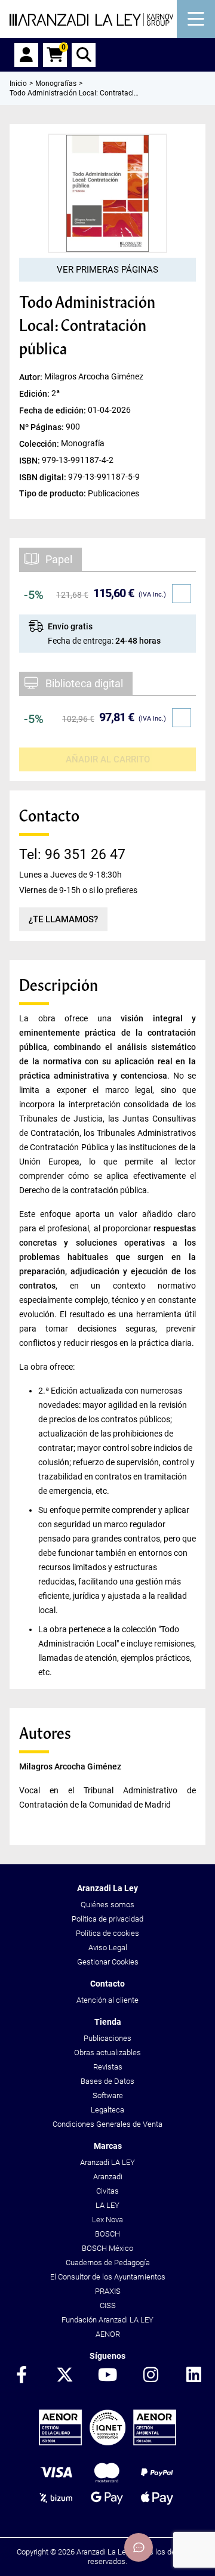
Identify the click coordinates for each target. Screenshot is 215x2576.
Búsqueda (84, 55)
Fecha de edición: (53, 410)
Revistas (108, 2067)
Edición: (35, 393)
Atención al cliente (107, 2000)
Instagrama (150, 2376)
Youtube (107, 2376)
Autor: (32, 376)
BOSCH (107, 2234)
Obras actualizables (107, 2053)
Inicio (18, 84)
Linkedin (193, 2376)
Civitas (107, 2191)
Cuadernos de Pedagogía (108, 2263)
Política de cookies (107, 1933)
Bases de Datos (107, 2081)
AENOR (108, 2334)
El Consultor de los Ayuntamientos (108, 2277)
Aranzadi (108, 2177)
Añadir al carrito (108, 759)
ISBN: (30, 461)
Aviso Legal (108, 1948)
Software (108, 2095)
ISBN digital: (44, 477)
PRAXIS (108, 2291)
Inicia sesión (26, 55)
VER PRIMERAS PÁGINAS (107, 270)
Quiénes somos (107, 1905)
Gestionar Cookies (108, 1962)
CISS (108, 2305)
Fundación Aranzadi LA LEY (107, 2320)
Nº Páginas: (42, 427)
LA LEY (107, 2205)
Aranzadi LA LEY (107, 2162)
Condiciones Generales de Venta (107, 2124)
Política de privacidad (107, 1919)
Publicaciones (107, 2038)
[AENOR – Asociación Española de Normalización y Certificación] (107, 2443)
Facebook (21, 2376)
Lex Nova (107, 2220)
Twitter (64, 2376)
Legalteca (107, 2110)
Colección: (40, 443)
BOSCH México (107, 2248)
